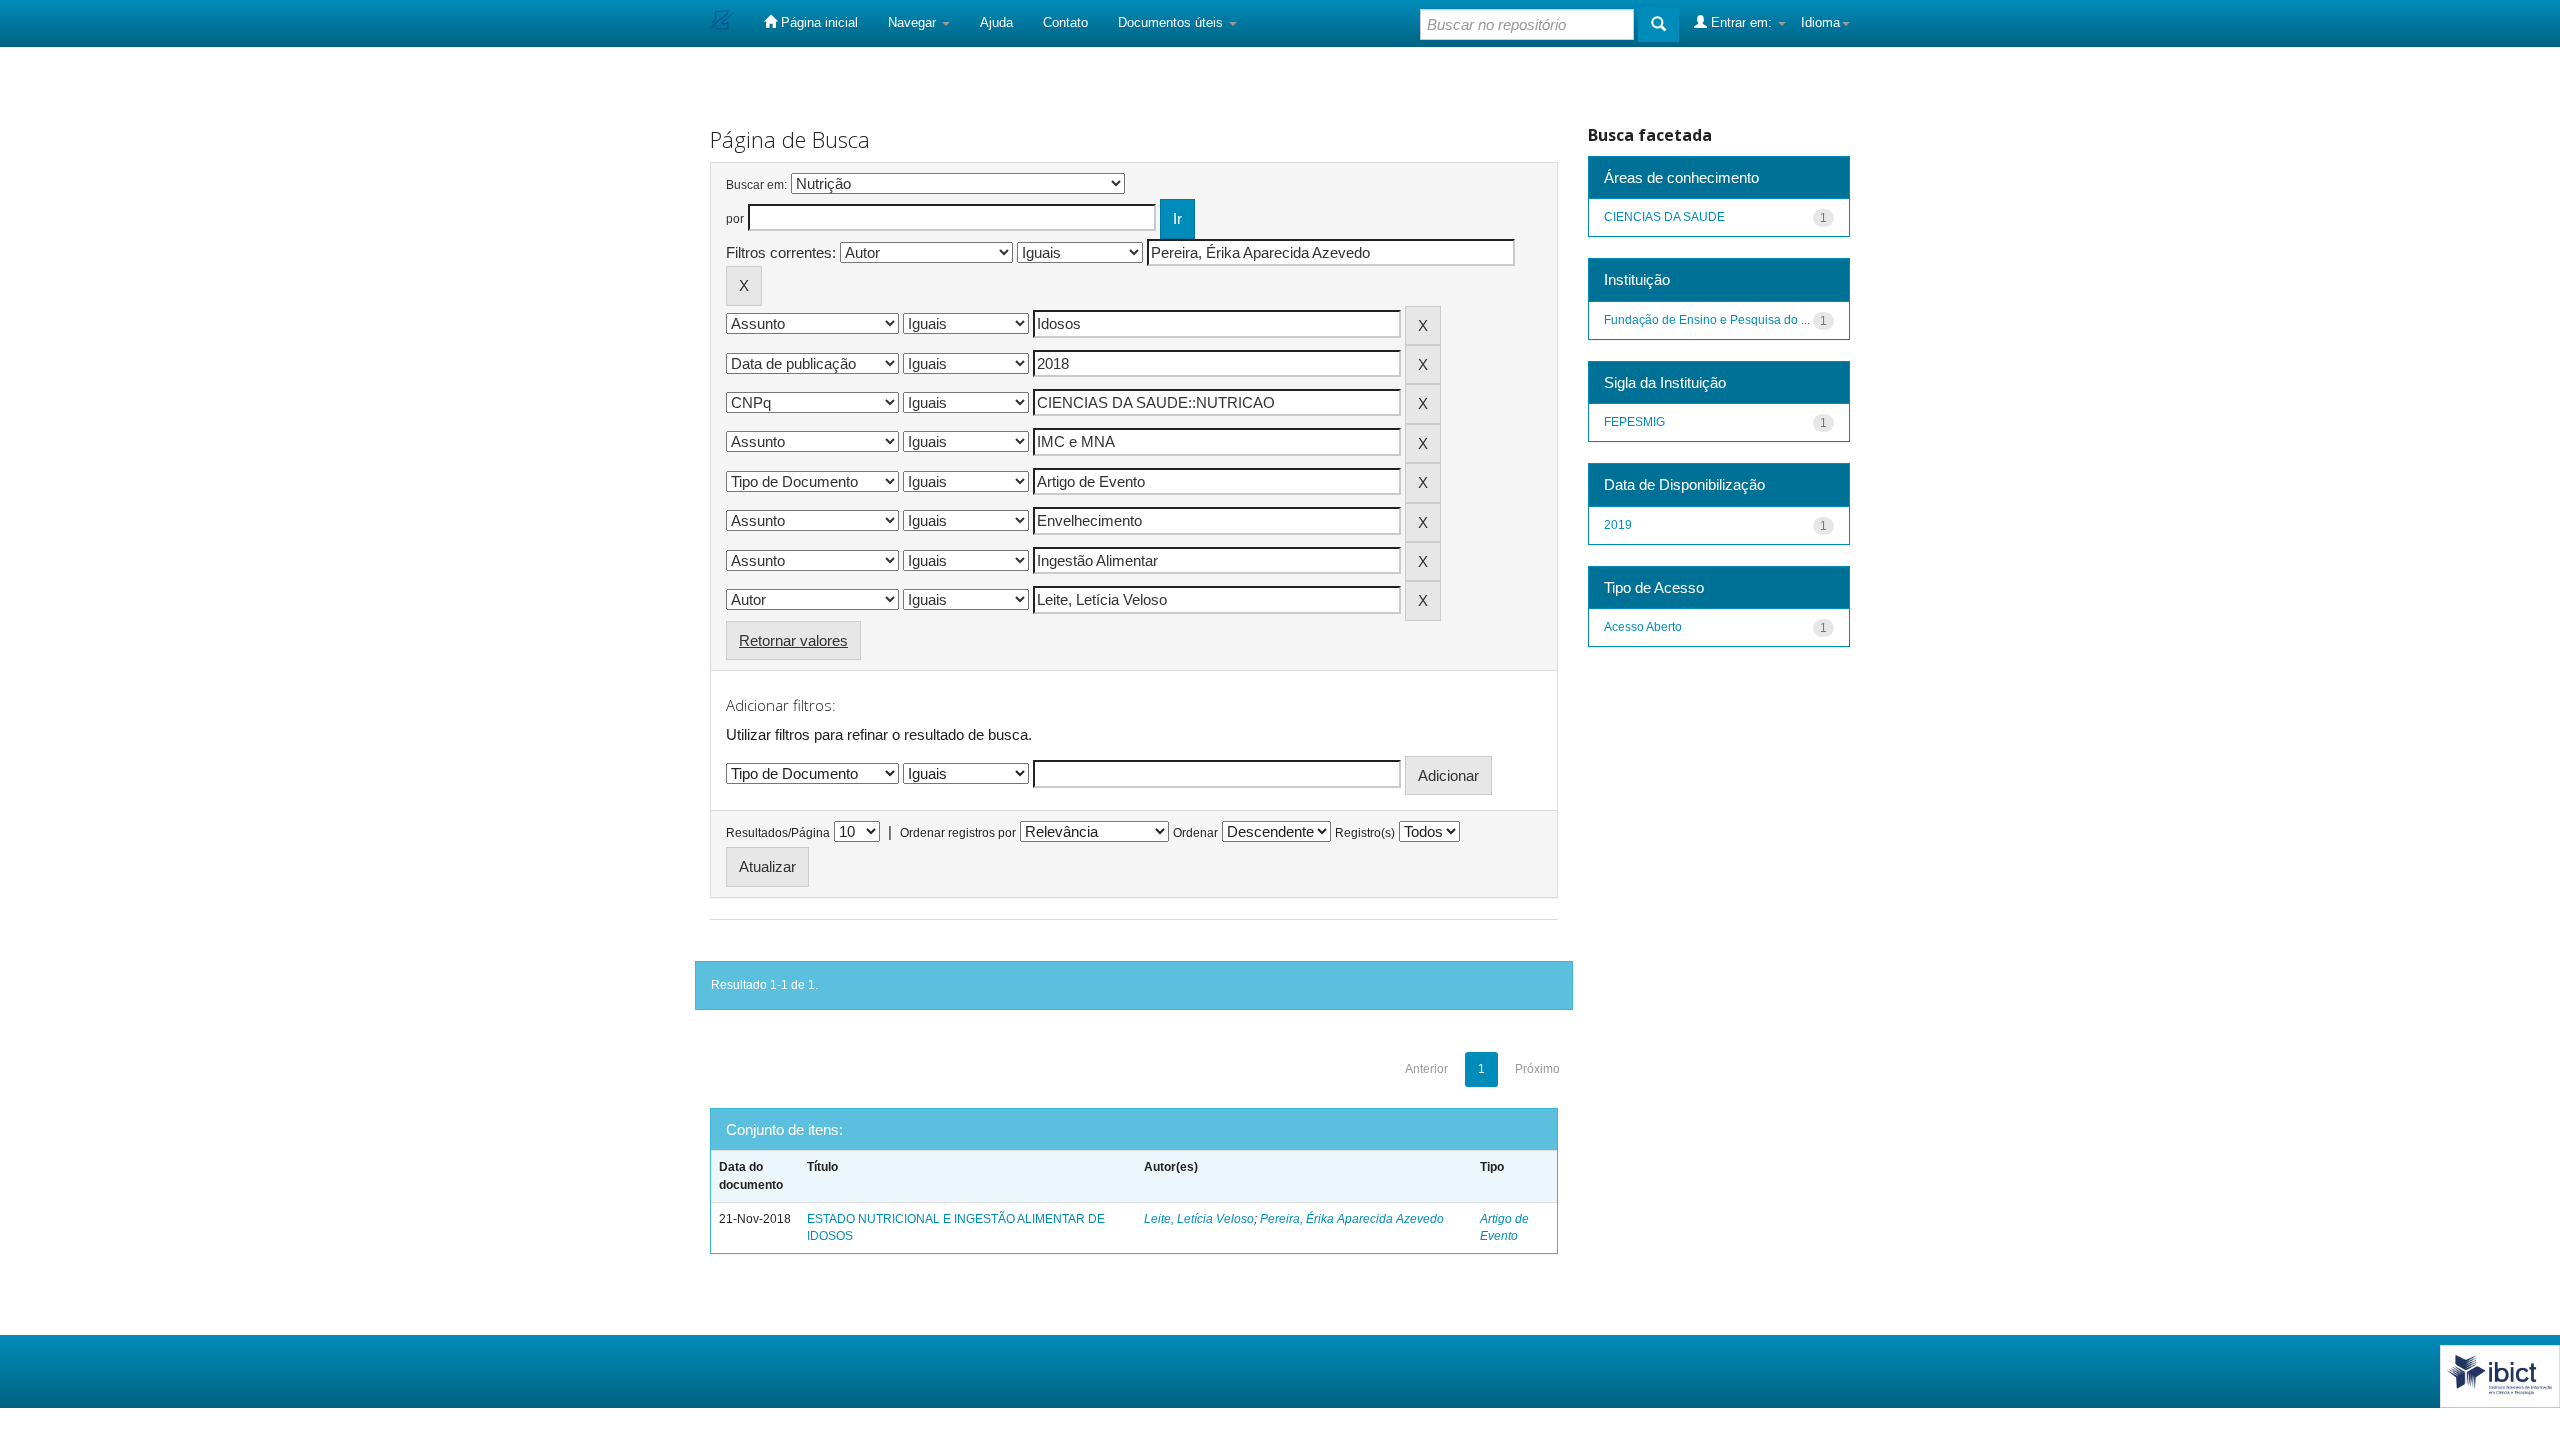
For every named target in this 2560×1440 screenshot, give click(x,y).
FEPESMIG (1634, 422)
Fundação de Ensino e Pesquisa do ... (1707, 320)
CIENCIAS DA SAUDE (1664, 217)
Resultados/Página (778, 833)
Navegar (914, 22)
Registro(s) (1365, 833)
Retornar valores (793, 640)
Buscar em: (756, 185)
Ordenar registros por (958, 833)
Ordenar (1195, 833)
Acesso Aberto (1643, 627)
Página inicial (817, 22)
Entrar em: (1741, 22)
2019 (1618, 525)
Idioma (1820, 22)
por (735, 219)
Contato (1065, 22)
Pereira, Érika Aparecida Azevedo (1352, 1219)
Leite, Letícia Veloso (1199, 1219)
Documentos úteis (1172, 22)
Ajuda (996, 22)
